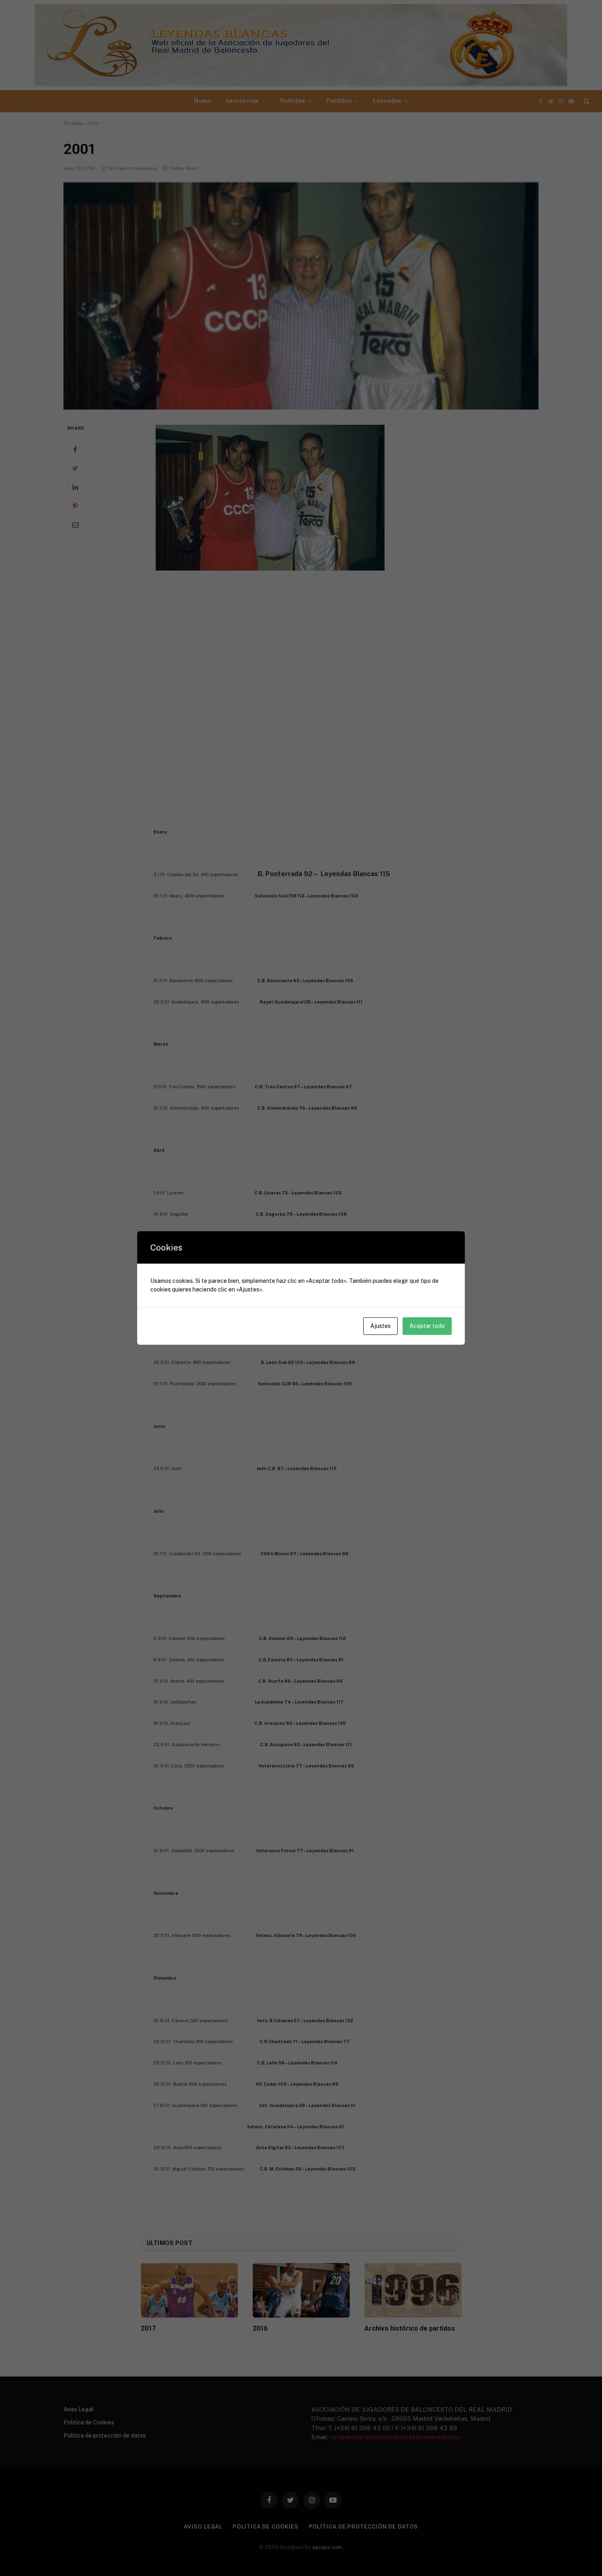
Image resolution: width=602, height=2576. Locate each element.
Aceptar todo (427, 1326)
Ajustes (380, 1326)
